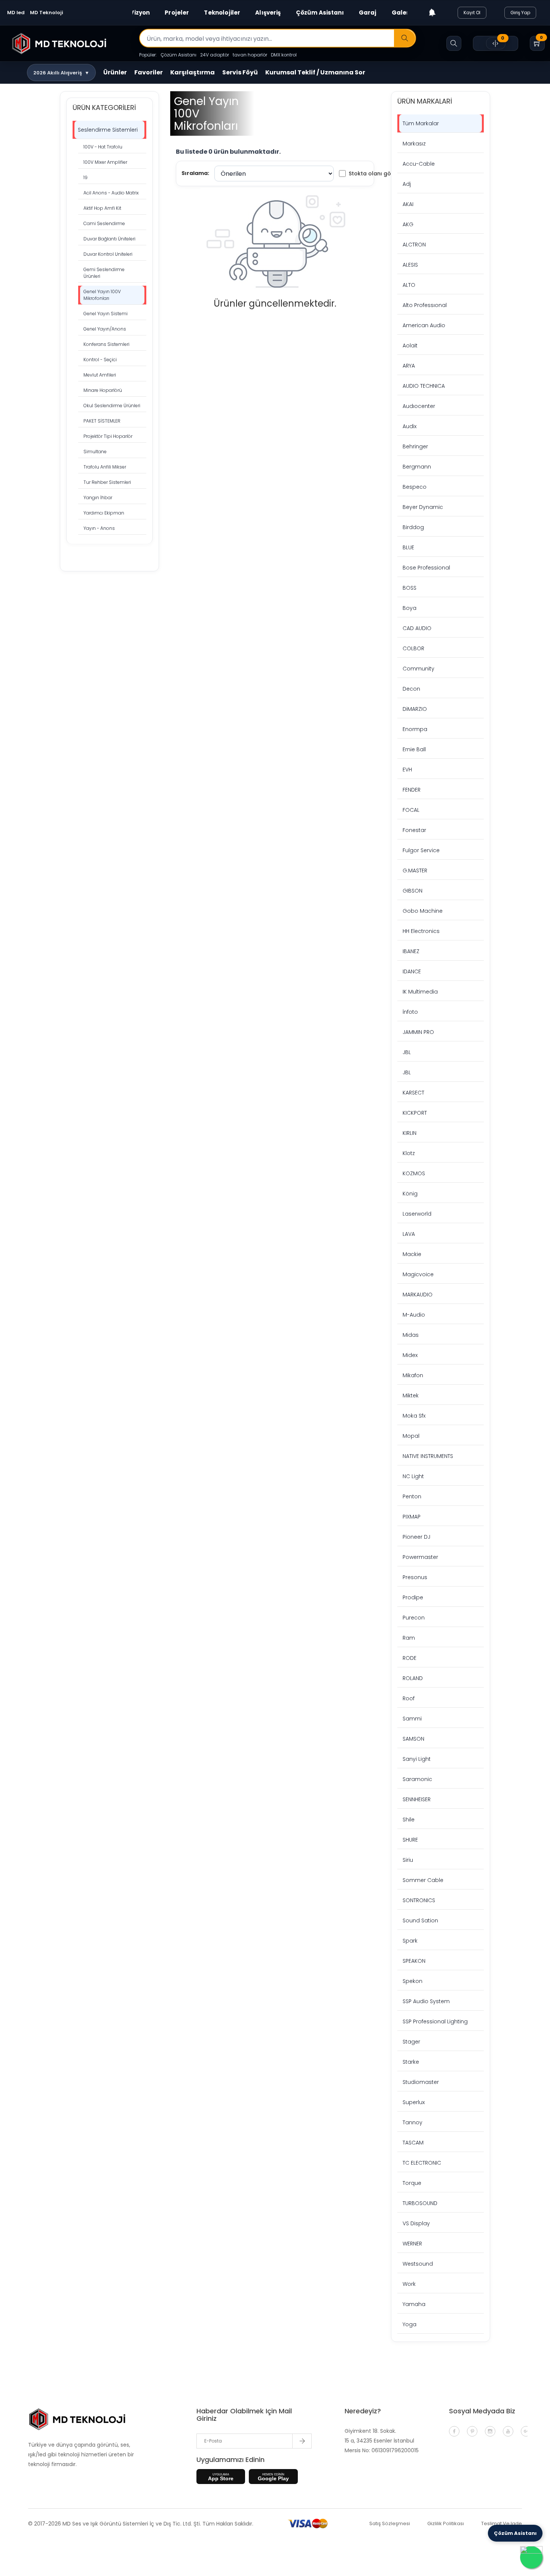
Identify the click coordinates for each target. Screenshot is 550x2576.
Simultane (95, 452)
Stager (411, 2042)
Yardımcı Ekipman (104, 513)
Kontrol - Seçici (100, 360)
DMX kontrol (284, 55)
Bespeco (415, 487)
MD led (16, 13)
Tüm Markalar (421, 123)
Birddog (413, 527)
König (410, 1194)
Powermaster (420, 1557)
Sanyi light (417, 1759)
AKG (408, 224)
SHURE (410, 1840)
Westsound (418, 2264)
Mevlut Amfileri (100, 375)
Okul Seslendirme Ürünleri (112, 406)
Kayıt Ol (472, 13)
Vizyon (140, 13)
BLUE (408, 547)
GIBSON (413, 891)
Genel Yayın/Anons (105, 329)
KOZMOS (414, 1173)
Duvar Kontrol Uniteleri (108, 254)
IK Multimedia (420, 992)
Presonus (415, 1577)
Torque (412, 2183)
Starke (411, 2062)
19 (85, 177)
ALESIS (410, 265)
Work (409, 2284)
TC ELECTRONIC (422, 2163)
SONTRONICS (419, 1900)
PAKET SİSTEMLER (102, 421)
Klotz (409, 1153)
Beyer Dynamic (423, 507)
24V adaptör (215, 55)
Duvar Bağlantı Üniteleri (109, 239)
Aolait (410, 346)
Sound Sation (420, 1921)
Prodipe (413, 1597)
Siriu (408, 1860)
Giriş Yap (520, 13)
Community (418, 669)
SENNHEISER (417, 1799)
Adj (407, 184)
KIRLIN (410, 1133)
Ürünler (115, 72)
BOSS (410, 588)
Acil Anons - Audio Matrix (111, 193)
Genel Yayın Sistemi (106, 314)
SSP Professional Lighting (435, 2021)
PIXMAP (412, 1517)
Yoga (410, 2324)
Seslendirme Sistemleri (108, 130)
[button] (61, 73)
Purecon (414, 1618)
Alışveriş (268, 13)
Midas (411, 1335)
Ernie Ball (414, 749)
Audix (410, 426)
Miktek (411, 1396)
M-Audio (414, 1315)
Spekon (413, 1981)
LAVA (409, 1234)
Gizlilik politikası (446, 2523)
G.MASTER (415, 871)
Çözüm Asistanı (320, 13)
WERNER (412, 2244)
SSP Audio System (426, 2001)
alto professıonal (425, 305)
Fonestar (414, 830)
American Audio (424, 325)
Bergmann (417, 467)
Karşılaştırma (192, 72)
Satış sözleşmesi (390, 2523)
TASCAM (413, 2143)
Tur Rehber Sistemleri (107, 482)
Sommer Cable (423, 1880)
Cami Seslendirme (104, 223)
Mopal (411, 1436)
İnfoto (410, 1012)
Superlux (414, 2102)
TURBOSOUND (420, 2203)
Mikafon (413, 1375)
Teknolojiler (222, 13)
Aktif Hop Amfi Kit (102, 208)
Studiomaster (421, 2082)
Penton (412, 1496)
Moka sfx (414, 1416)
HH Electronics (421, 931)
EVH (407, 770)
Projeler (177, 13)
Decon (411, 689)
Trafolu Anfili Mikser (105, 467)
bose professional (426, 568)
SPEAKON (414, 1961)
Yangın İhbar (98, 498)
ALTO (409, 285)
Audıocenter (419, 406)
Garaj (368, 13)
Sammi (412, 1719)
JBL (407, 1052)
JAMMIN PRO (418, 1032)
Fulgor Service (421, 850)
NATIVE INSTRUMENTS (428, 1456)
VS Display (416, 2223)
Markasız (414, 144)
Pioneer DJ (416, 1537)
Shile (409, 1820)
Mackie (412, 1254)
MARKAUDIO (418, 1295)
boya (410, 608)
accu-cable (419, 164)
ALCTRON (414, 245)
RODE (410, 1658)
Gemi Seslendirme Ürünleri (104, 273)
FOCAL (411, 810)
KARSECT (413, 1093)
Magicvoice (418, 1274)
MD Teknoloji (47, 13)
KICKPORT (415, 1113)
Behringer (415, 446)
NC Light (413, 1476)
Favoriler (149, 72)
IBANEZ (411, 951)
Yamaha (414, 2304)
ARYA (409, 366)
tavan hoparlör (250, 55)
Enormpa (415, 729)
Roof (409, 1698)
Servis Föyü (240, 72)
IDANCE (412, 971)
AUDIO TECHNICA (424, 386)
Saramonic (417, 1779)
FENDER (412, 790)
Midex (410, 1355)
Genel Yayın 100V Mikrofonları (102, 295)
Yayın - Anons (99, 528)
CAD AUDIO (417, 628)
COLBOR (413, 648)
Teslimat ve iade (502, 2523)
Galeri (401, 13)
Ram (409, 1638)
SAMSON (413, 1739)
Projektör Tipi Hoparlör (108, 436)
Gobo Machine (423, 911)
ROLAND (413, 1678)
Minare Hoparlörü (103, 390)
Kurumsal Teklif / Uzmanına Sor (315, 72)
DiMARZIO (415, 709)
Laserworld (417, 1214)
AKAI (408, 204)
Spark (410, 1941)
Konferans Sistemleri (106, 344)
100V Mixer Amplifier (105, 162)
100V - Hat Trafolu (103, 147)
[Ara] (405, 39)
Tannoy (413, 2122)
